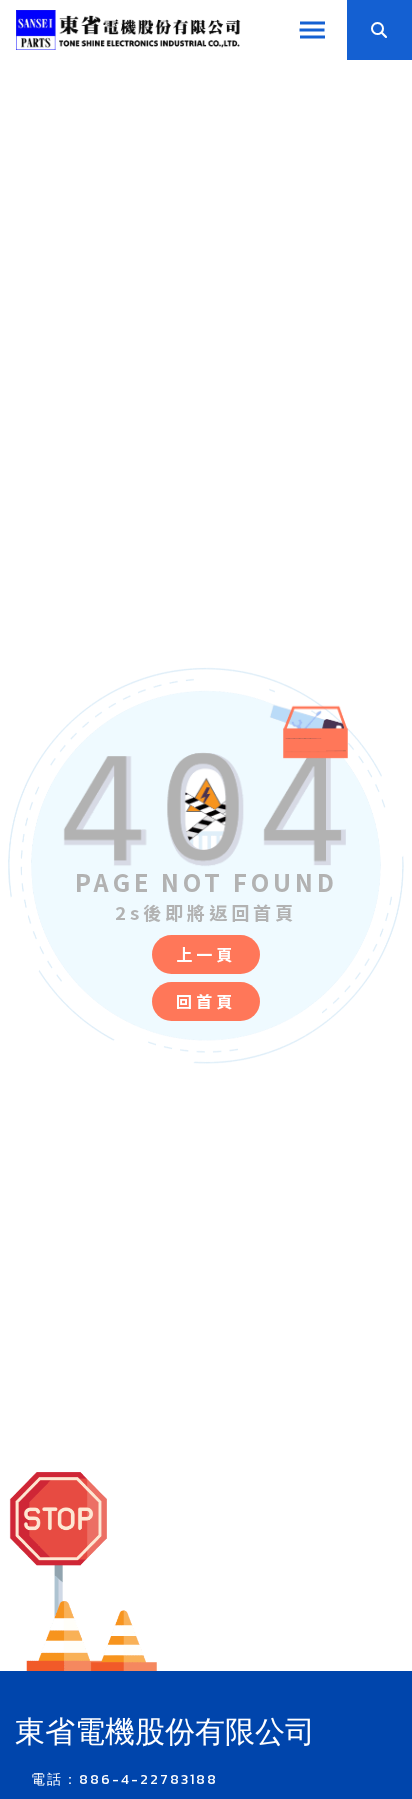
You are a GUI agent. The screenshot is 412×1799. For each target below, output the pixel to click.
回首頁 (206, 1001)
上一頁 (206, 954)
